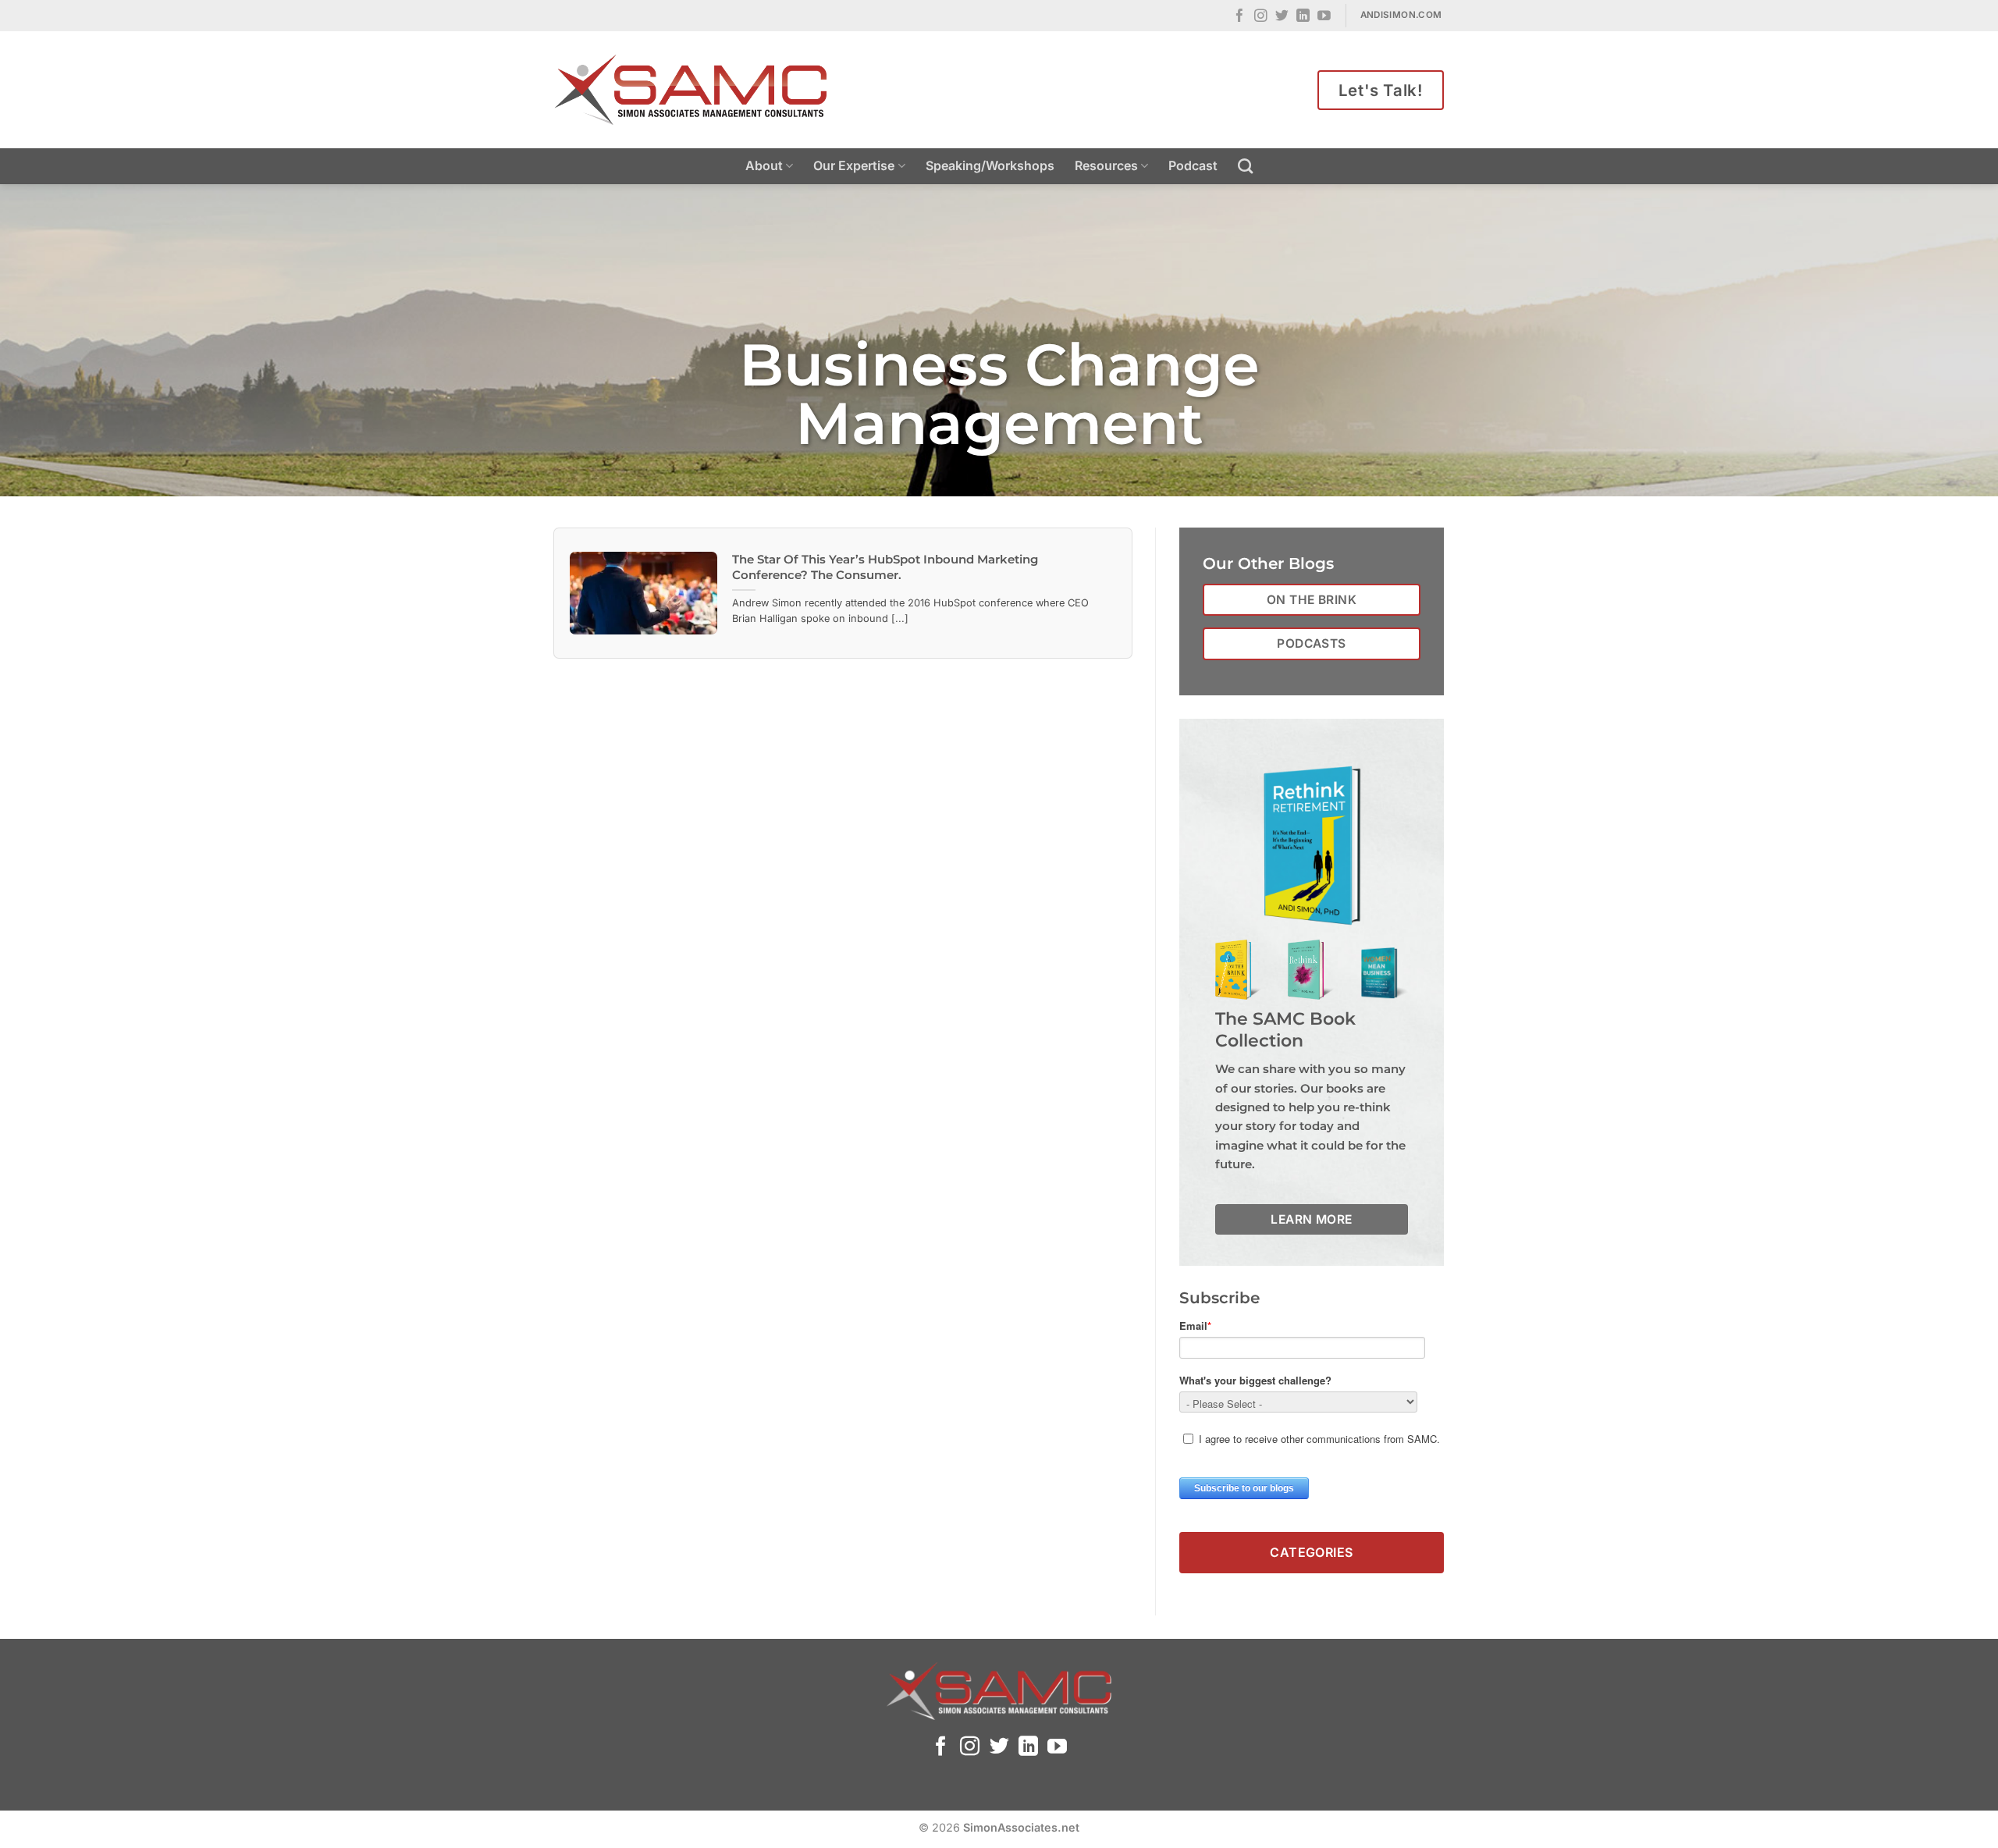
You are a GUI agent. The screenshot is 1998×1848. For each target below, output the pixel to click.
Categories (1312, 1552)
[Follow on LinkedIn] (1303, 17)
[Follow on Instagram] (1261, 17)
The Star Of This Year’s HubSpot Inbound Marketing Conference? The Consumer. (885, 567)
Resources (1106, 165)
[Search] (1245, 166)
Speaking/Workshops (990, 165)
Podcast (1193, 165)
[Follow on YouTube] (1324, 17)
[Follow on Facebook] (1240, 17)
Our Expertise (854, 165)
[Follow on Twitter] (1282, 17)
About (764, 165)
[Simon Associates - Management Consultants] (691, 90)
